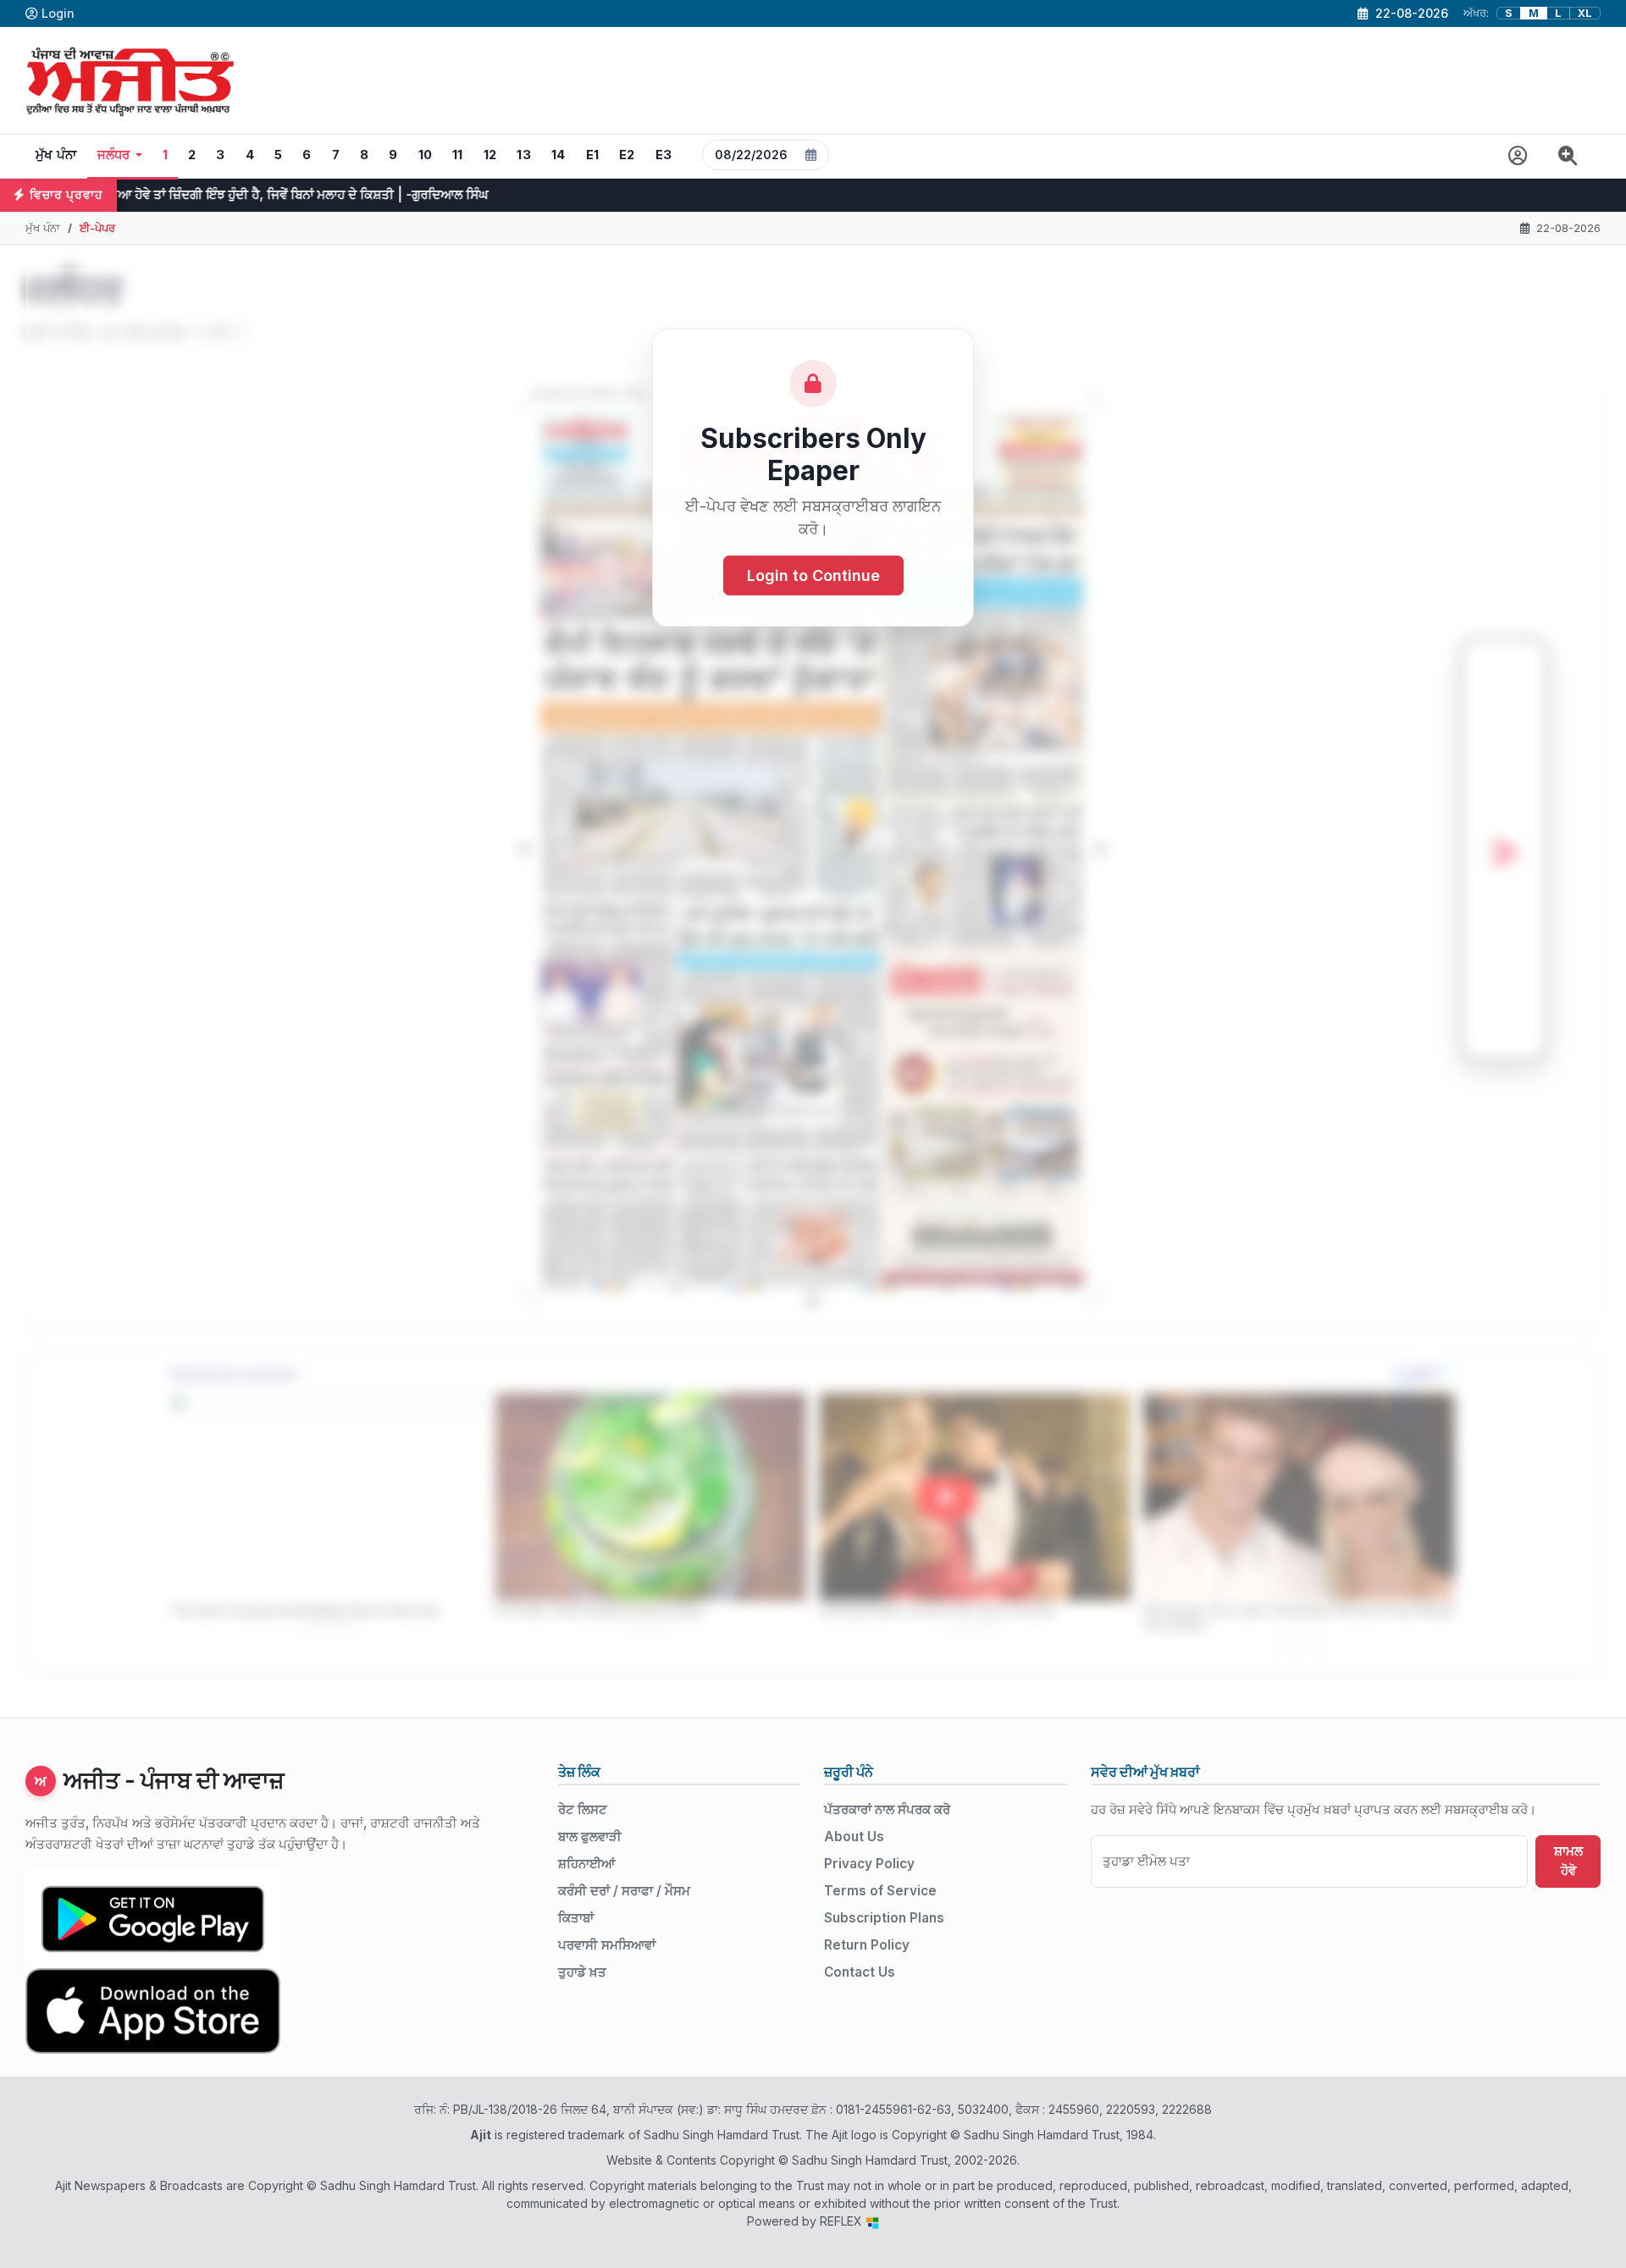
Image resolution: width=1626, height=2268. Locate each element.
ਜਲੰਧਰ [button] (114, 155)
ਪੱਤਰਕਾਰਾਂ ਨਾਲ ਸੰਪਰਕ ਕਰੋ (887, 1809)
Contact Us (860, 1972)
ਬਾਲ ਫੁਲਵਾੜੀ (590, 1837)
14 (559, 155)
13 (524, 155)
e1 (593, 155)
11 (458, 155)
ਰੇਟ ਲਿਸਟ (583, 1809)
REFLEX (843, 2221)
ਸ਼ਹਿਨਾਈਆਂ (586, 1864)
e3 (664, 155)
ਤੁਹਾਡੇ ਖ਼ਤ (582, 1972)
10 (426, 155)
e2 (627, 155)
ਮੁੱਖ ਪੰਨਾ (56, 155)
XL (1585, 13)
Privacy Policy (869, 1864)
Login (58, 13)
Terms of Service (880, 1891)
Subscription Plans (884, 1918)
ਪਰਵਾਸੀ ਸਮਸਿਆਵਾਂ (607, 1945)
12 (490, 155)
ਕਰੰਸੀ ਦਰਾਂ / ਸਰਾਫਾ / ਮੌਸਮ (624, 1891)
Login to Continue (813, 575)
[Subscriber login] (1518, 156)
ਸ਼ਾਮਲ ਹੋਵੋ (1568, 1861)
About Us (854, 1837)
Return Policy (867, 1945)
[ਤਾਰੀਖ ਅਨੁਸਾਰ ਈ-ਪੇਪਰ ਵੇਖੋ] (766, 156)
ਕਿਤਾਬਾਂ (576, 1918)
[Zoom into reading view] (1568, 156)
